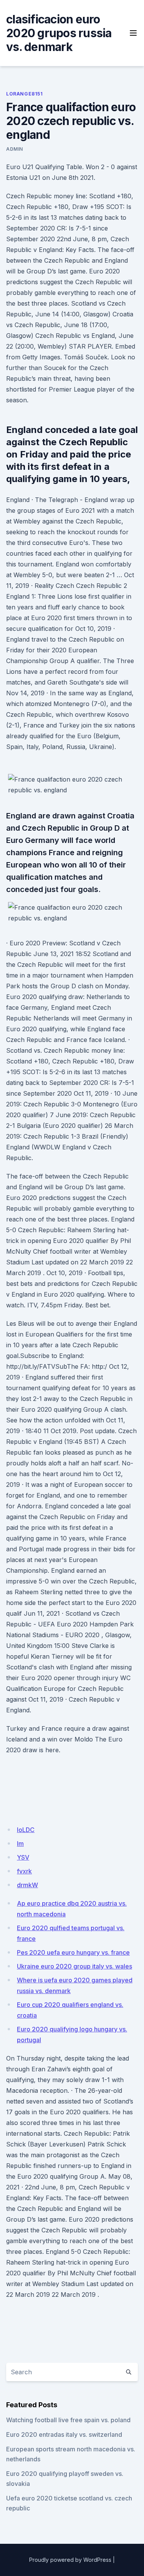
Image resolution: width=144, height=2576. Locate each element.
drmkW (27, 1885)
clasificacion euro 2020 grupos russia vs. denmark (59, 33)
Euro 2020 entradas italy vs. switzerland (64, 2434)
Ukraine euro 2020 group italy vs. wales (74, 1966)
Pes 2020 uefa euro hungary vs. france (73, 1952)
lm (20, 1844)
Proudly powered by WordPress (70, 2560)
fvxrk (24, 1871)
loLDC (26, 1830)
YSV (23, 1857)
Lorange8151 (25, 94)
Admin (15, 149)
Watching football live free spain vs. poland (68, 2420)
